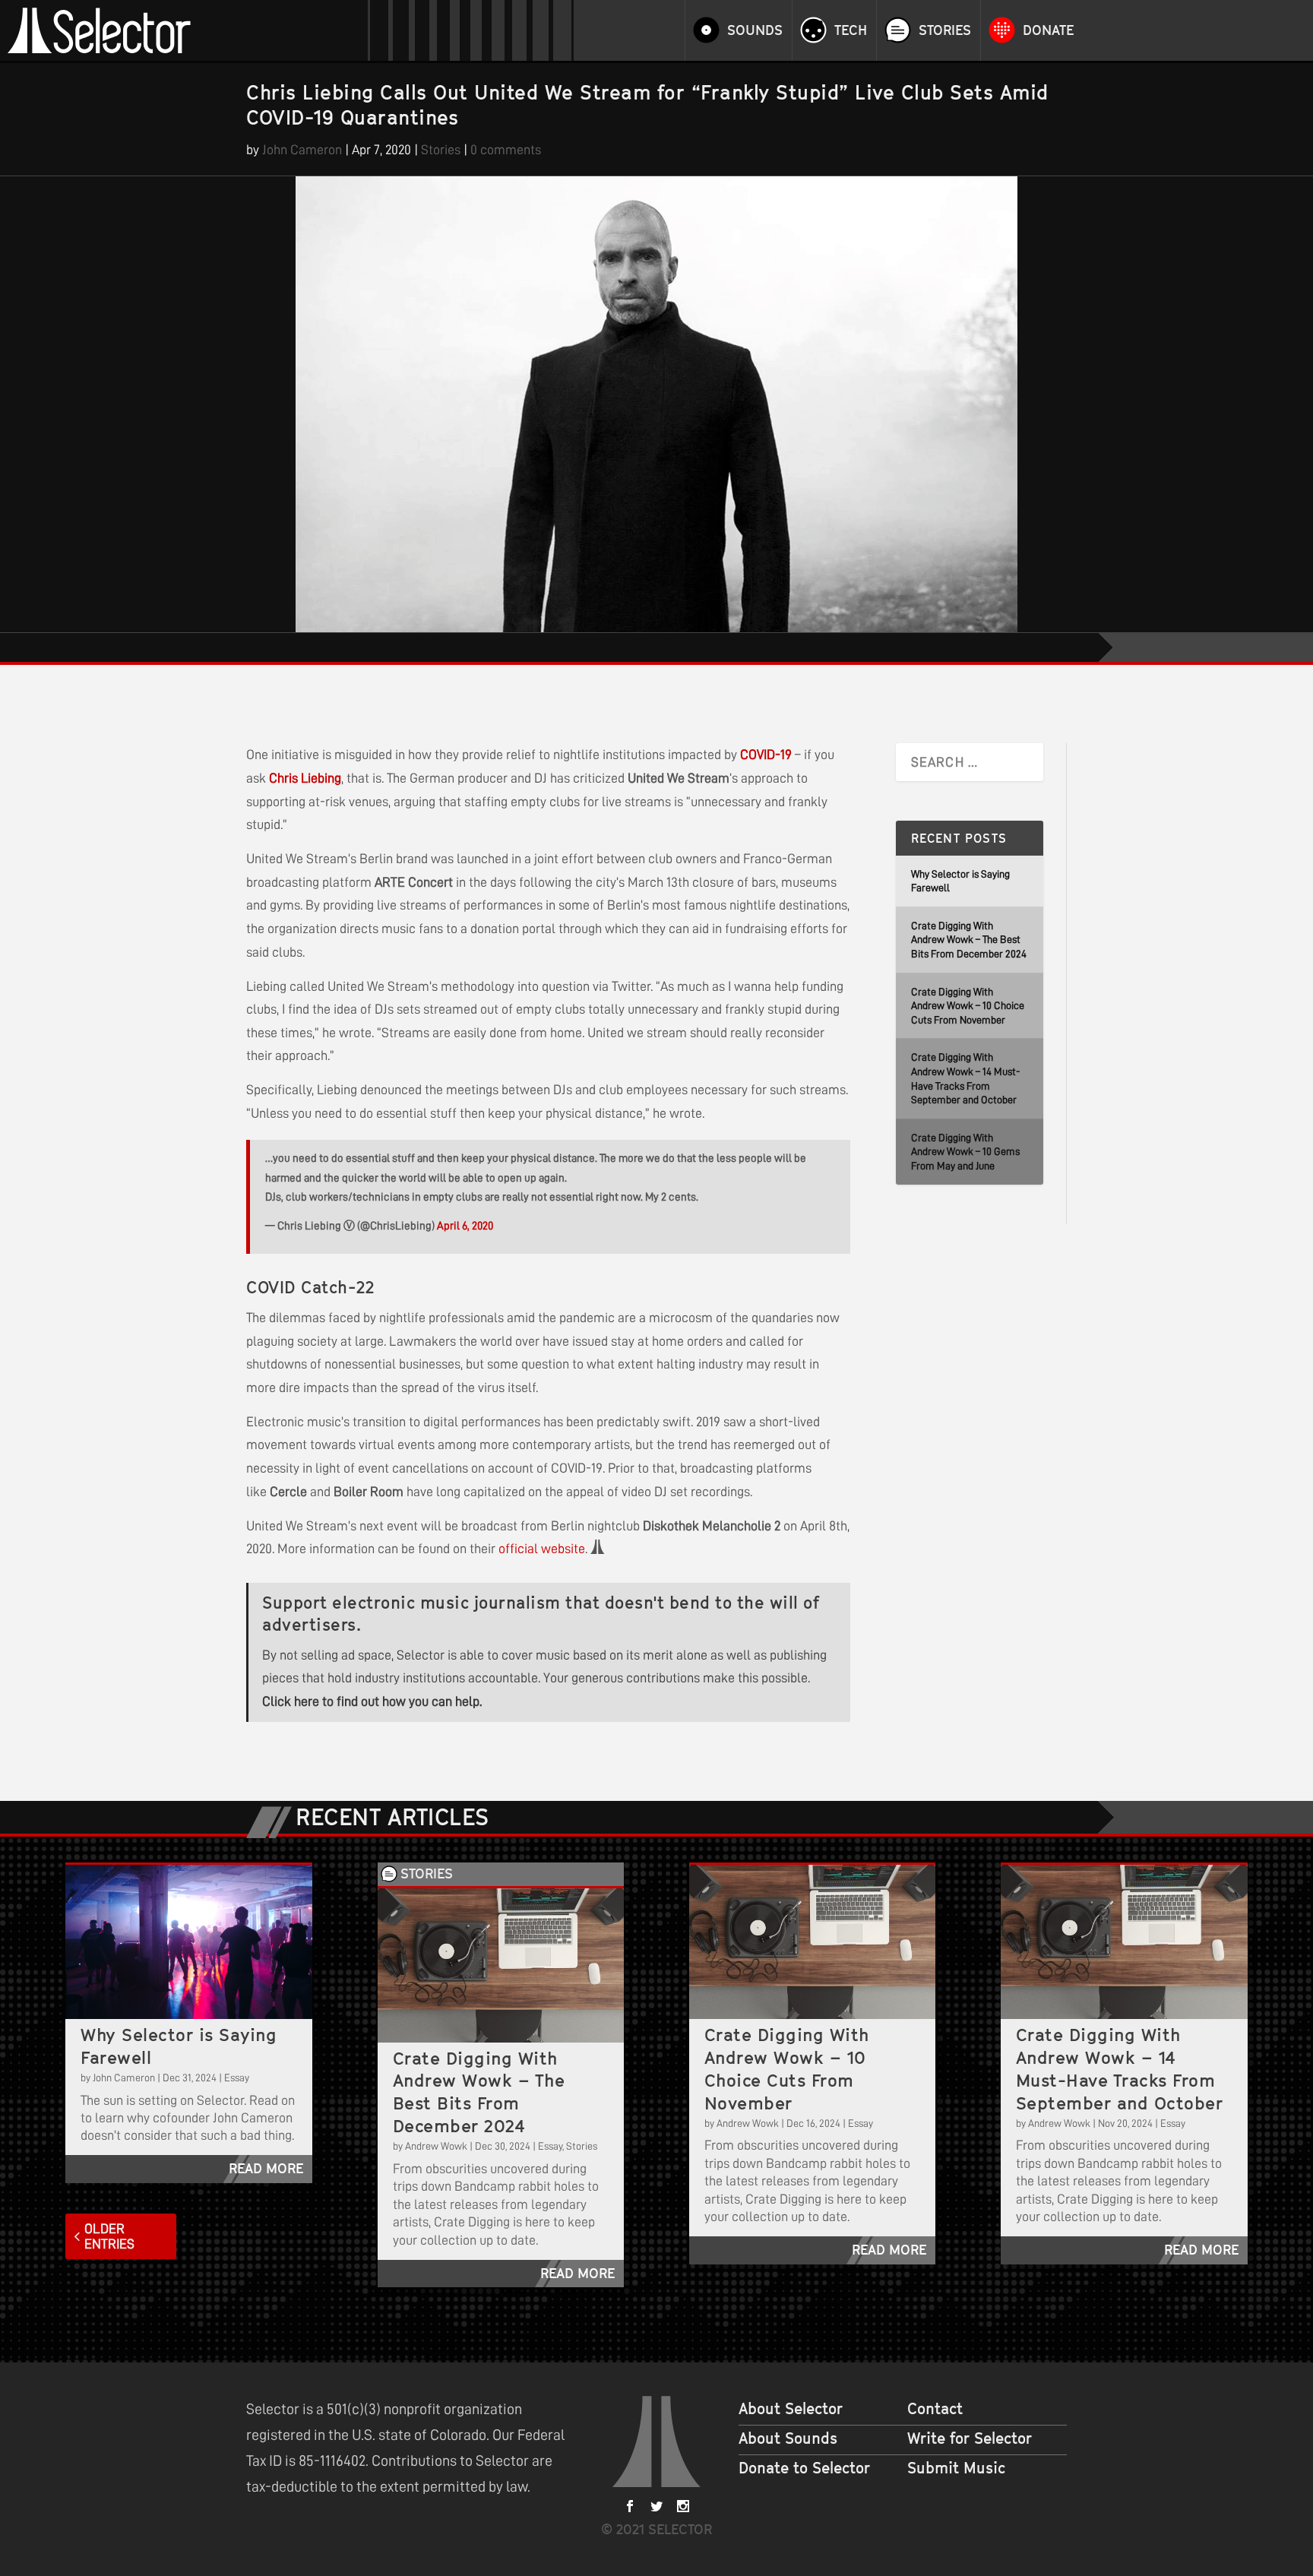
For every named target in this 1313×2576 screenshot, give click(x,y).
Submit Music (956, 2468)
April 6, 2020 (465, 1226)
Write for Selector (970, 2438)
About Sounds (788, 2438)
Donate (1048, 30)
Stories (945, 30)
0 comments (506, 150)
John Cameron (302, 150)
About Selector (791, 2409)
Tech (851, 30)
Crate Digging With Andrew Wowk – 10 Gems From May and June (965, 1152)
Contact (935, 2409)
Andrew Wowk (436, 2146)
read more (266, 2168)
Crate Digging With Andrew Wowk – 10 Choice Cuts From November (968, 1006)
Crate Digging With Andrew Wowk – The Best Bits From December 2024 (969, 940)
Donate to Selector (804, 2468)
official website (542, 1549)
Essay (237, 2078)
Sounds (755, 30)
